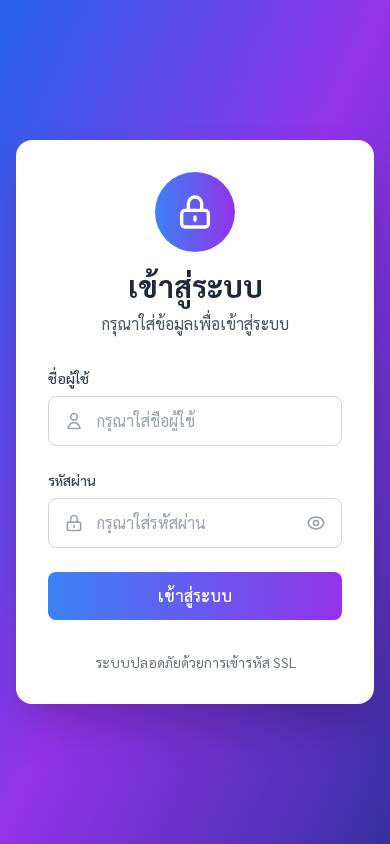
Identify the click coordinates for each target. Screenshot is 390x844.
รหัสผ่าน (72, 480)
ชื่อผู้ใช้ (68, 378)
